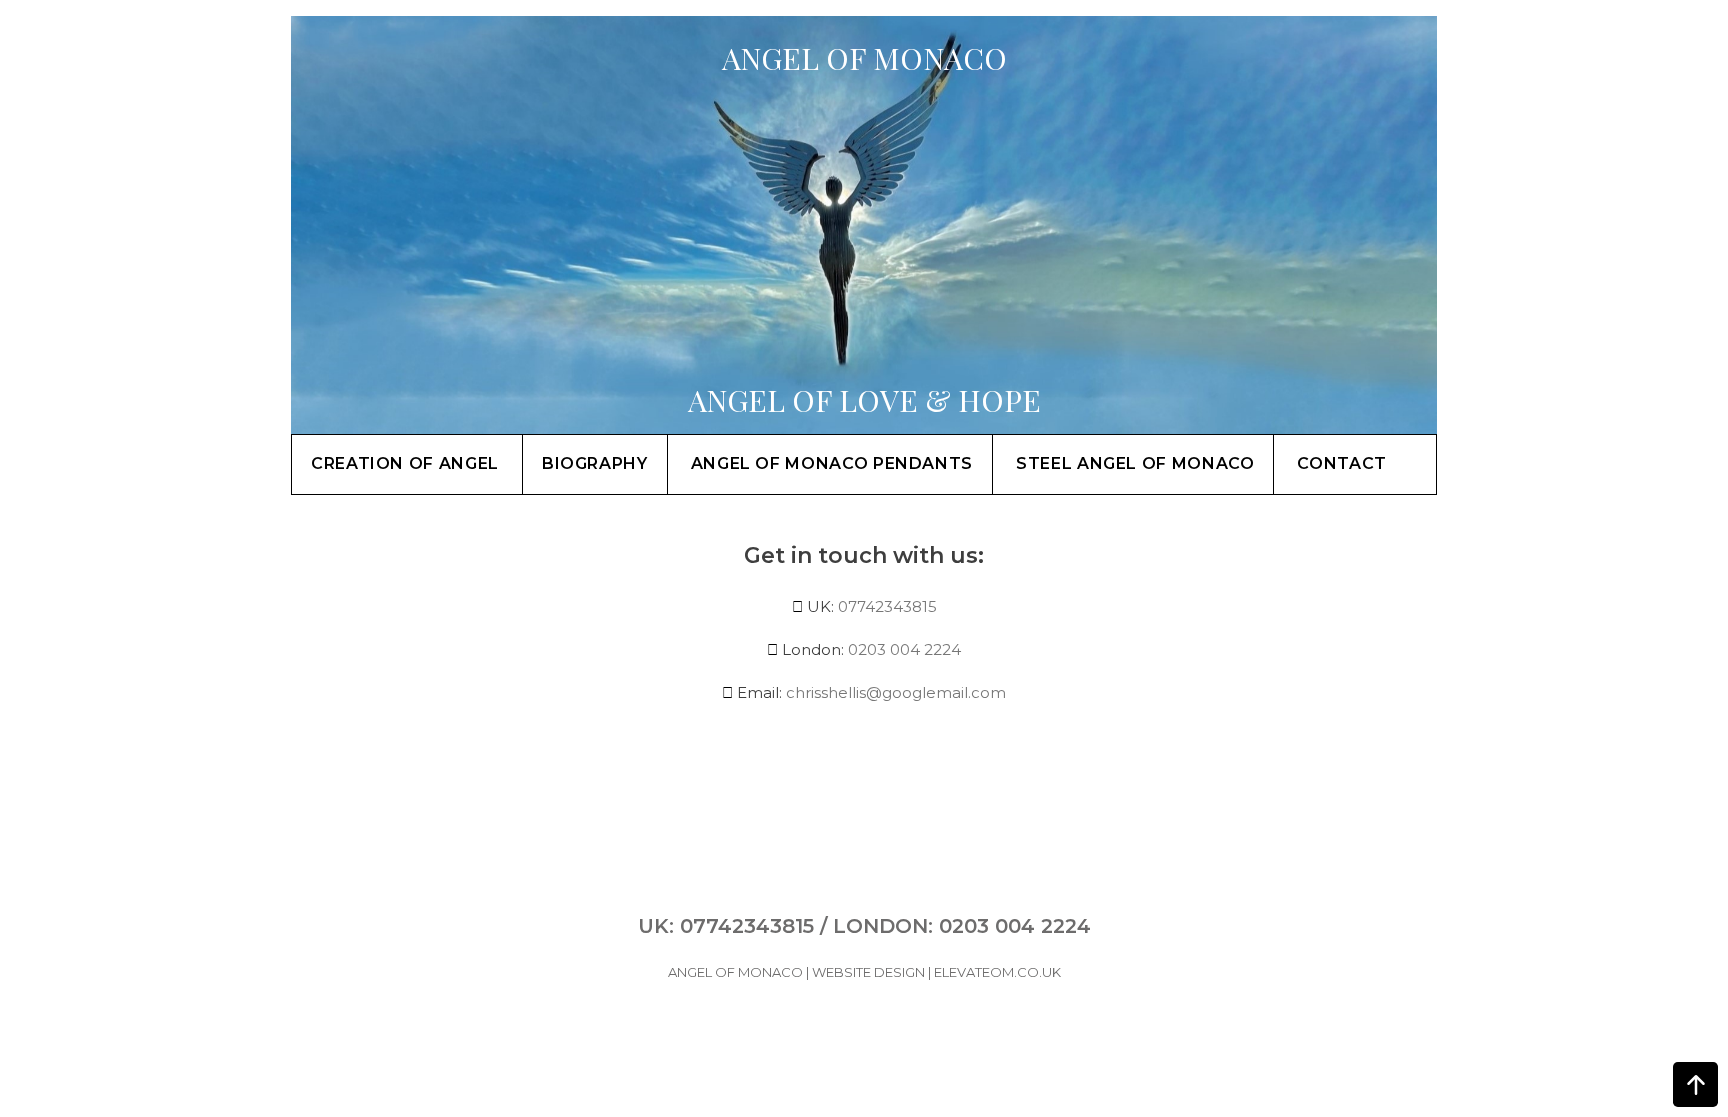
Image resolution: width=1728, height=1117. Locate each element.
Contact (1341, 463)
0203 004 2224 (904, 649)
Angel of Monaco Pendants (832, 463)
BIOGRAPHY (595, 463)
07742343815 (887, 606)
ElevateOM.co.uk (997, 972)
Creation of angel (405, 463)
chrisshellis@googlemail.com (896, 692)
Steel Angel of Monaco (1135, 463)
